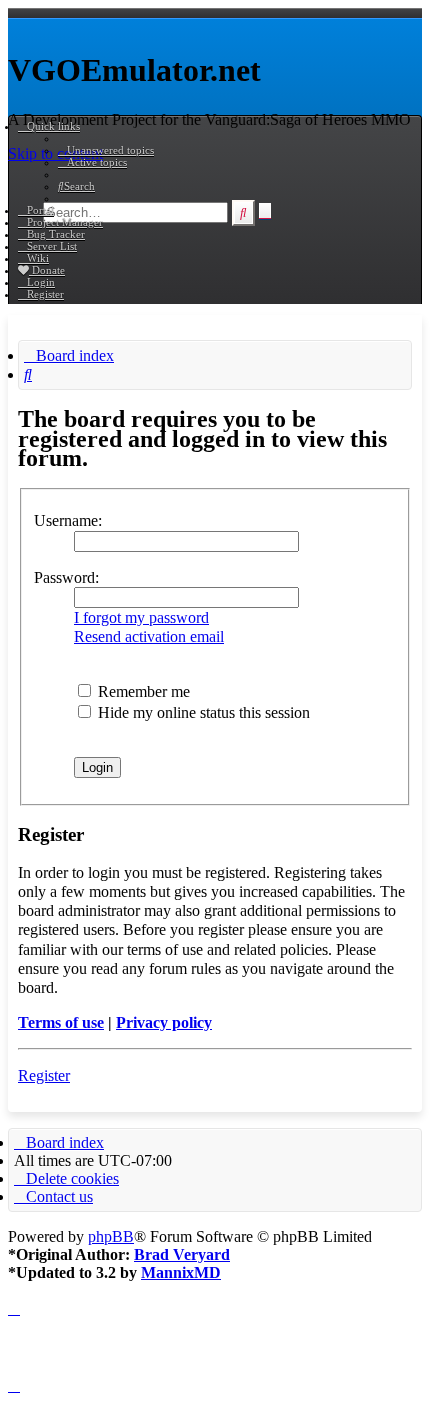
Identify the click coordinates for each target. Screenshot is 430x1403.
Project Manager (65, 222)
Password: (66, 577)
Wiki (38, 258)
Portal (40, 210)
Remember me (142, 691)
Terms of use (61, 1022)
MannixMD (181, 1272)
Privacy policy (164, 1022)
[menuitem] (106, 150)
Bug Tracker (56, 234)
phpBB (111, 1236)
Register (44, 1075)
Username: (68, 520)
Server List (52, 246)
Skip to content (55, 153)
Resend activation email (149, 636)
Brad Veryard (182, 1254)
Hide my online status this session (202, 712)
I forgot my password (141, 617)
